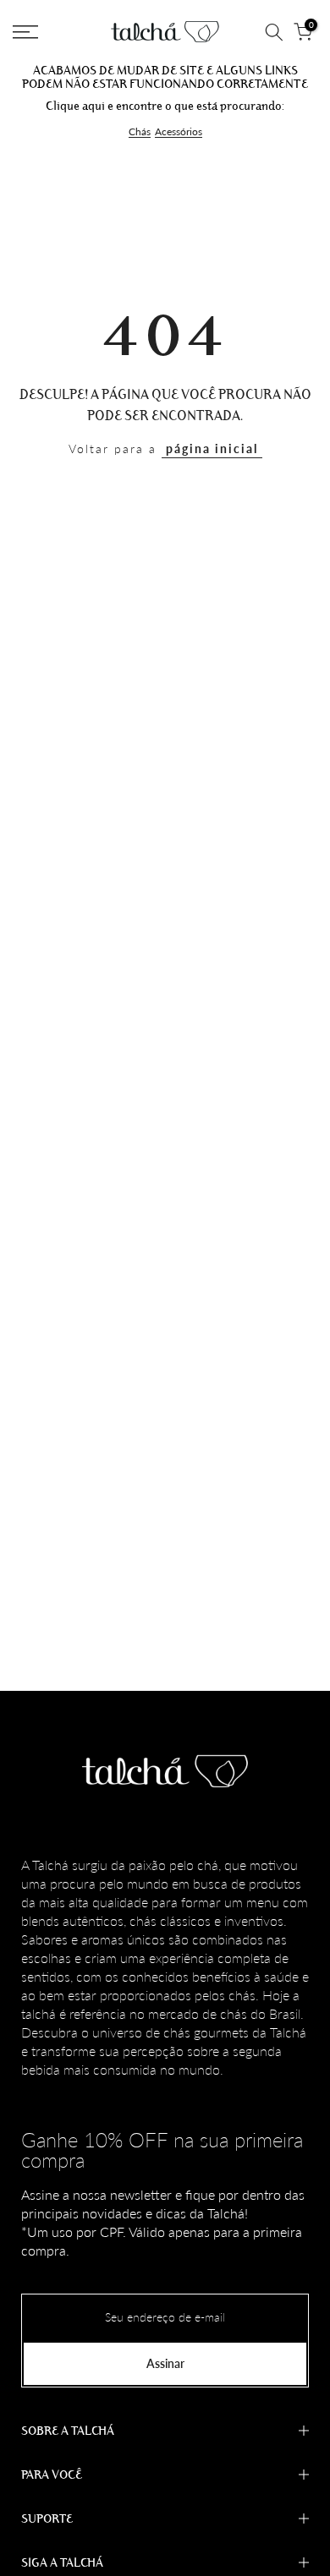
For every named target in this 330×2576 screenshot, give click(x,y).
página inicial (212, 448)
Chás (140, 132)
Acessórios (179, 132)
